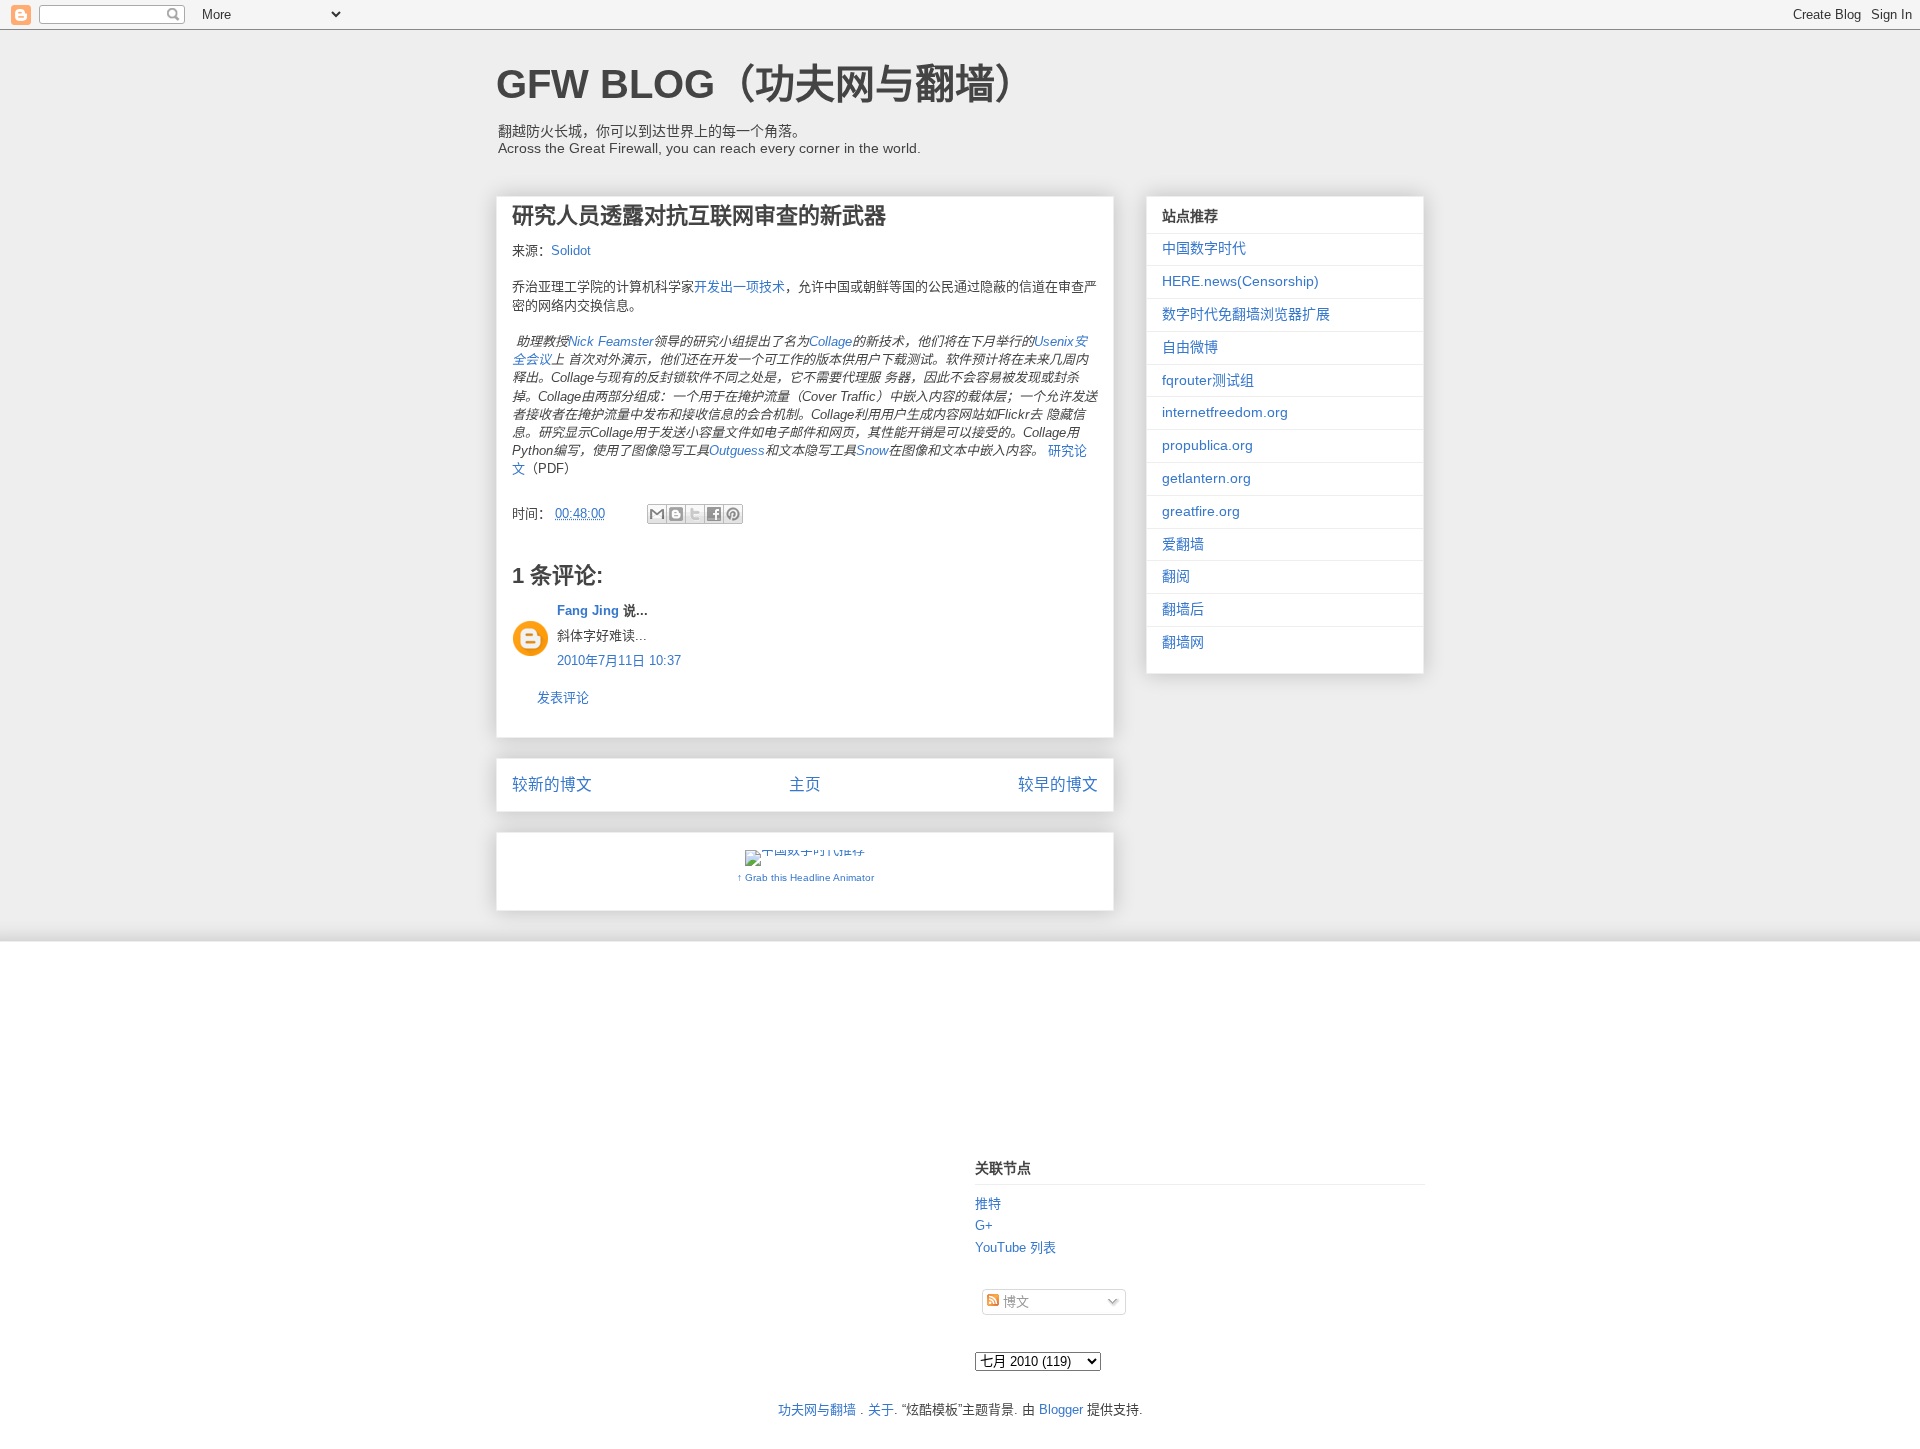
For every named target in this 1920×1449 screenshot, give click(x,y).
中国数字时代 (1204, 248)
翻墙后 (1183, 609)
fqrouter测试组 (1208, 380)
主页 (805, 784)
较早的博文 (1058, 784)
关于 (881, 1409)
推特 (988, 1203)
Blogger (1061, 1409)
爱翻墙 (1183, 544)
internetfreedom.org (1225, 412)
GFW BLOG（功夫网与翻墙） (765, 84)
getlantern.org (1206, 478)
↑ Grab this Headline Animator (805, 877)
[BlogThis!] (676, 514)
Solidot (571, 250)
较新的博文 (552, 784)
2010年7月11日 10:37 (619, 660)
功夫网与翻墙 (817, 1409)
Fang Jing (588, 610)
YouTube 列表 (1015, 1247)
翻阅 (1176, 576)
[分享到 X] (695, 514)
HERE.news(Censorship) (1240, 281)
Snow (872, 450)
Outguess (737, 450)
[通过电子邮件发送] (657, 514)
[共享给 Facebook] (714, 514)
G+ (984, 1225)
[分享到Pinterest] (733, 514)
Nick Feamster (610, 341)
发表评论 (563, 697)
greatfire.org (1201, 511)
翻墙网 (1183, 642)
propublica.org (1207, 445)
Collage (830, 341)
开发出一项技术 (739, 286)
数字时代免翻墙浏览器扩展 (1246, 314)
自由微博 (1190, 347)
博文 (1014, 1301)
